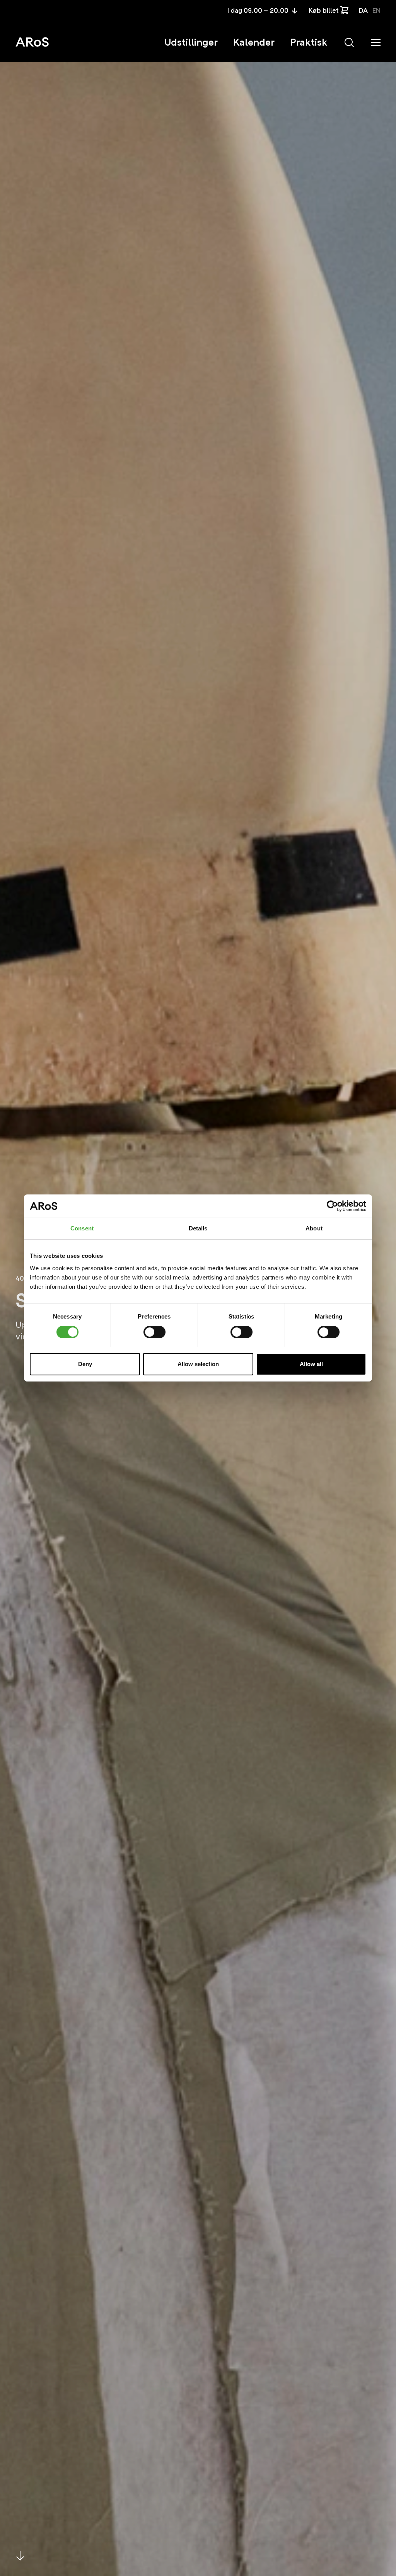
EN (376, 11)
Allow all (311, 1364)
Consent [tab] (82, 1228)
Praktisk (309, 42)
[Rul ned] (20, 2556)
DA (363, 11)
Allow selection (198, 1364)
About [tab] (314, 1228)
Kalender (254, 42)
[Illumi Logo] (32, 42)
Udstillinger (191, 42)
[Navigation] (376, 43)
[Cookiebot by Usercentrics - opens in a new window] (332, 1206)
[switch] (154, 1332)
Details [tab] (198, 1228)
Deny (85, 1364)
